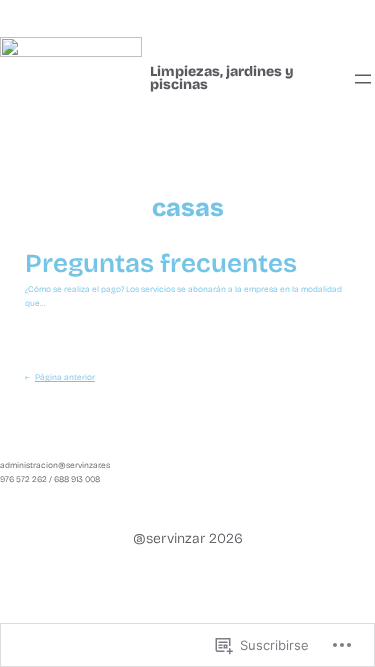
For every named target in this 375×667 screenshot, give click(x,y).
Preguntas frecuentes (161, 264)
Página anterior (60, 377)
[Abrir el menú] (363, 79)
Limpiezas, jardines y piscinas (222, 78)
